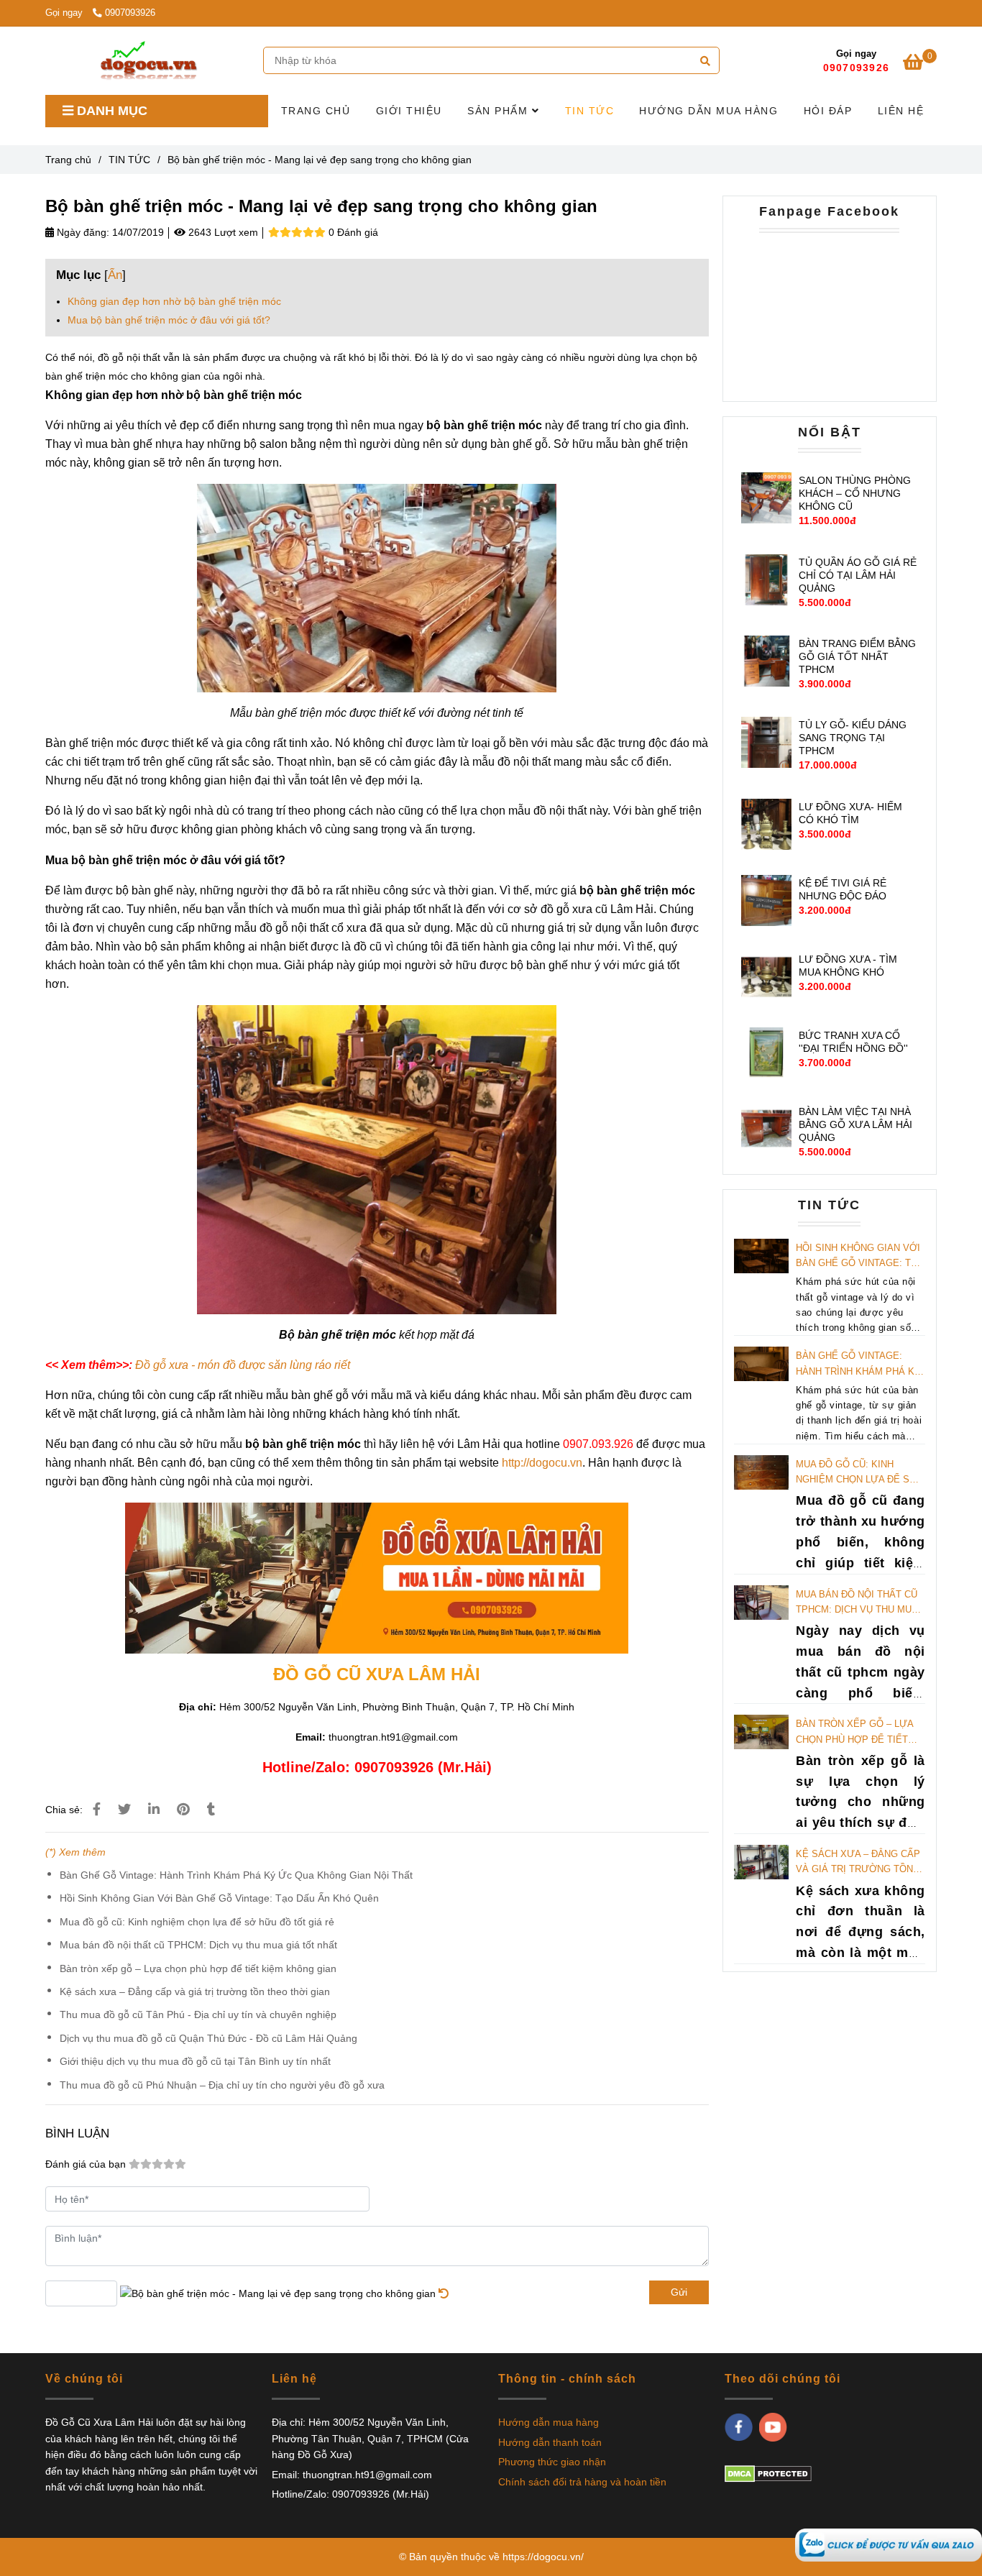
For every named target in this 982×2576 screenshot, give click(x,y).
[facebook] (739, 2427)
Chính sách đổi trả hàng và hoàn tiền (582, 2482)
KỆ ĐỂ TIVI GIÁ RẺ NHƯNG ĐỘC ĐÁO (843, 889)
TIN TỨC (590, 111)
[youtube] (773, 2427)
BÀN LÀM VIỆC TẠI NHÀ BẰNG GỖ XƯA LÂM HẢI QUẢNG (855, 1124)
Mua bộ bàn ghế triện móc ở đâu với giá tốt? (169, 320)
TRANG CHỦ (316, 111)
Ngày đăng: (82, 232)
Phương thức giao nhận (552, 2462)
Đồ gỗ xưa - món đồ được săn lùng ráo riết (243, 1365)
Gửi (679, 2292)
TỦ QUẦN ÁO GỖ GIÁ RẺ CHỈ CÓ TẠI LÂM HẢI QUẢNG (858, 575)
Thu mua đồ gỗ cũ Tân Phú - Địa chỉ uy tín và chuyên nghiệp (198, 2014)
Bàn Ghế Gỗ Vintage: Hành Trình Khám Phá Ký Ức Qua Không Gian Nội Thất (236, 1875)
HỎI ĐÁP (828, 111)
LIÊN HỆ (901, 111)
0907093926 (130, 13)
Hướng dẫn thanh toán (550, 2442)
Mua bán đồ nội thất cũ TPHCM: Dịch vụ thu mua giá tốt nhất (198, 1945)
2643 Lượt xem (222, 232)
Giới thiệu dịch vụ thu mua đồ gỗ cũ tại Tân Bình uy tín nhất (195, 2061)
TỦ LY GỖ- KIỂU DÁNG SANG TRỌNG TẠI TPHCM (853, 738)
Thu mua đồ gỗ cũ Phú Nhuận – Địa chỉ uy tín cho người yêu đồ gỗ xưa (222, 2085)
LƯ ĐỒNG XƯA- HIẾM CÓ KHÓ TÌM (850, 813)
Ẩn (115, 275)
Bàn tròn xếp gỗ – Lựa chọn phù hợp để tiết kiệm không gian (198, 1968)
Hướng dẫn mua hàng (549, 2422)
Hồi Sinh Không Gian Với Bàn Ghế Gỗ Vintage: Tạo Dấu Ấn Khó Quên (219, 1898)
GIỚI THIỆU (409, 111)
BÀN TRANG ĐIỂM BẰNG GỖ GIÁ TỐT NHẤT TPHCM (857, 656)
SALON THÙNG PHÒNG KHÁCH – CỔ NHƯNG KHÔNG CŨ (855, 493)
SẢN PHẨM (500, 111)
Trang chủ (68, 160)
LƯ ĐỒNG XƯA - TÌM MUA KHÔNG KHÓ (848, 966)
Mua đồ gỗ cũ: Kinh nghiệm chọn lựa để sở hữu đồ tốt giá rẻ (197, 1922)
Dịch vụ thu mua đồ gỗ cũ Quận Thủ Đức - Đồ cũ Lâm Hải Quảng (208, 2038)
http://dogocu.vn (542, 1463)
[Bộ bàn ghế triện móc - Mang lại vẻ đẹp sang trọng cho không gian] (889, 2544)
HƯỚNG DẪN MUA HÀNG (708, 111)
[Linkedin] (154, 1810)
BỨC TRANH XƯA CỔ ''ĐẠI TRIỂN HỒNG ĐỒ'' (853, 1042)
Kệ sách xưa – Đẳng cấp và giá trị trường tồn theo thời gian (195, 1991)
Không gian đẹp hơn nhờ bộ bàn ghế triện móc (174, 301)
